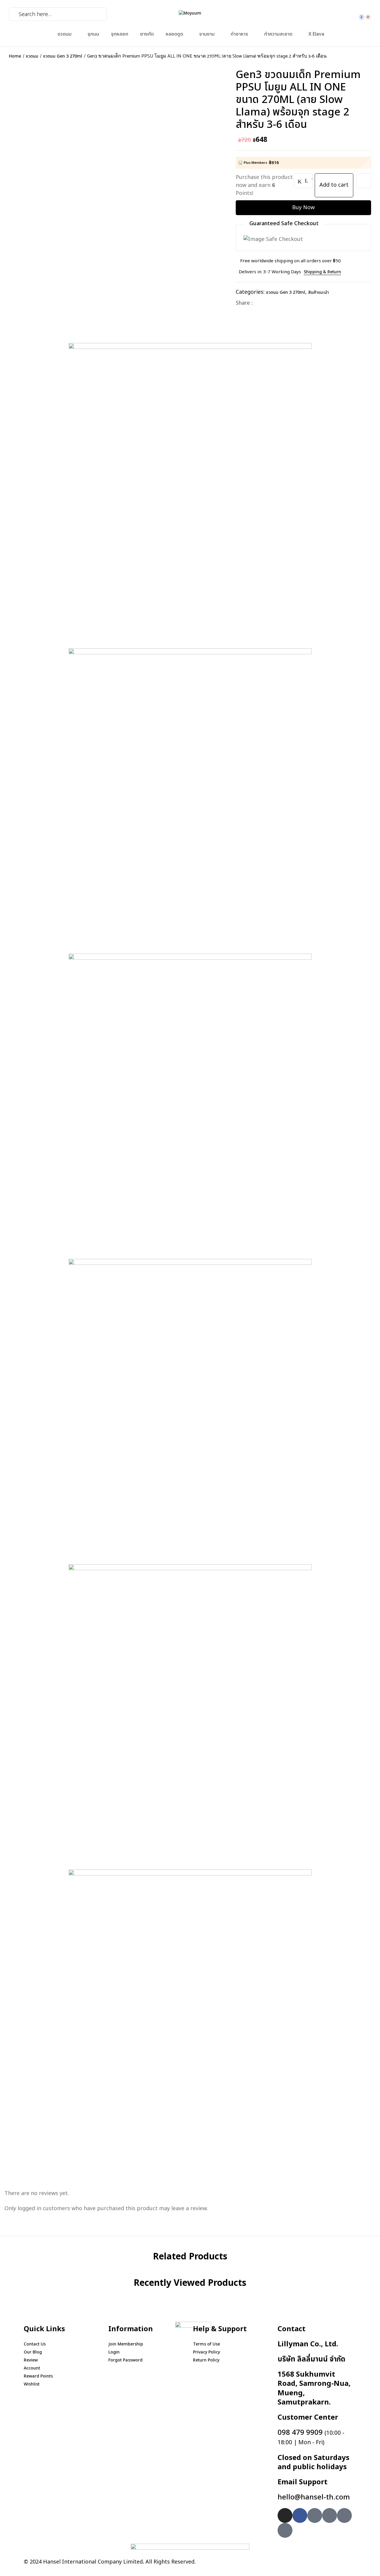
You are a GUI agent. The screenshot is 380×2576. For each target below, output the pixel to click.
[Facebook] (260, 303)
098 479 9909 (311, 2437)
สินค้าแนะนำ (319, 292)
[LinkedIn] (279, 303)
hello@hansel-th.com (314, 2497)
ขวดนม (32, 56)
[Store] (330, 2515)
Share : (244, 303)
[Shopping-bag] (344, 2515)
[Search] (12, 14)
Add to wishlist (364, 181)
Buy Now (303, 208)
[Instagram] (285, 2515)
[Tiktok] (285, 2530)
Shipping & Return (322, 272)
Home (15, 56)
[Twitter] (269, 303)
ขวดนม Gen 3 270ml (63, 56)
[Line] (315, 2515)
